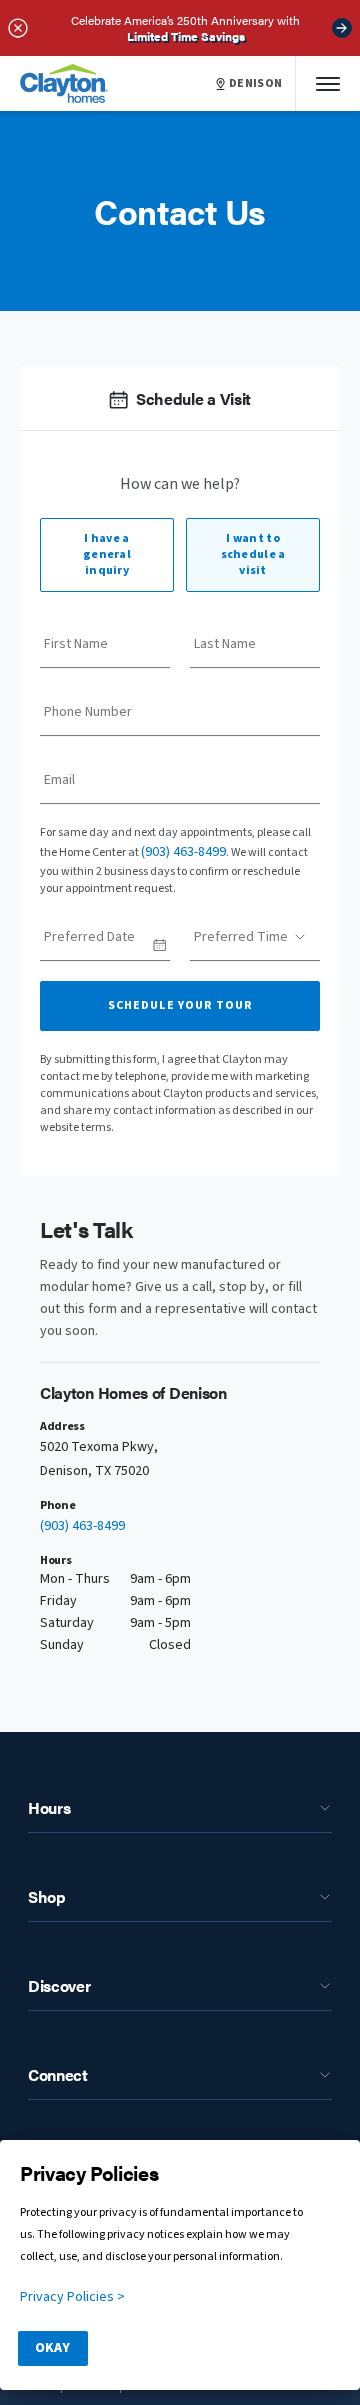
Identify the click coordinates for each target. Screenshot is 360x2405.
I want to (253, 554)
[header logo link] (64, 83)
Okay (52, 2348)
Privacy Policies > (72, 2297)
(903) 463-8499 (183, 852)
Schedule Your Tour (180, 1005)
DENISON (256, 84)
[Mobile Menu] (328, 83)
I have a (107, 554)
